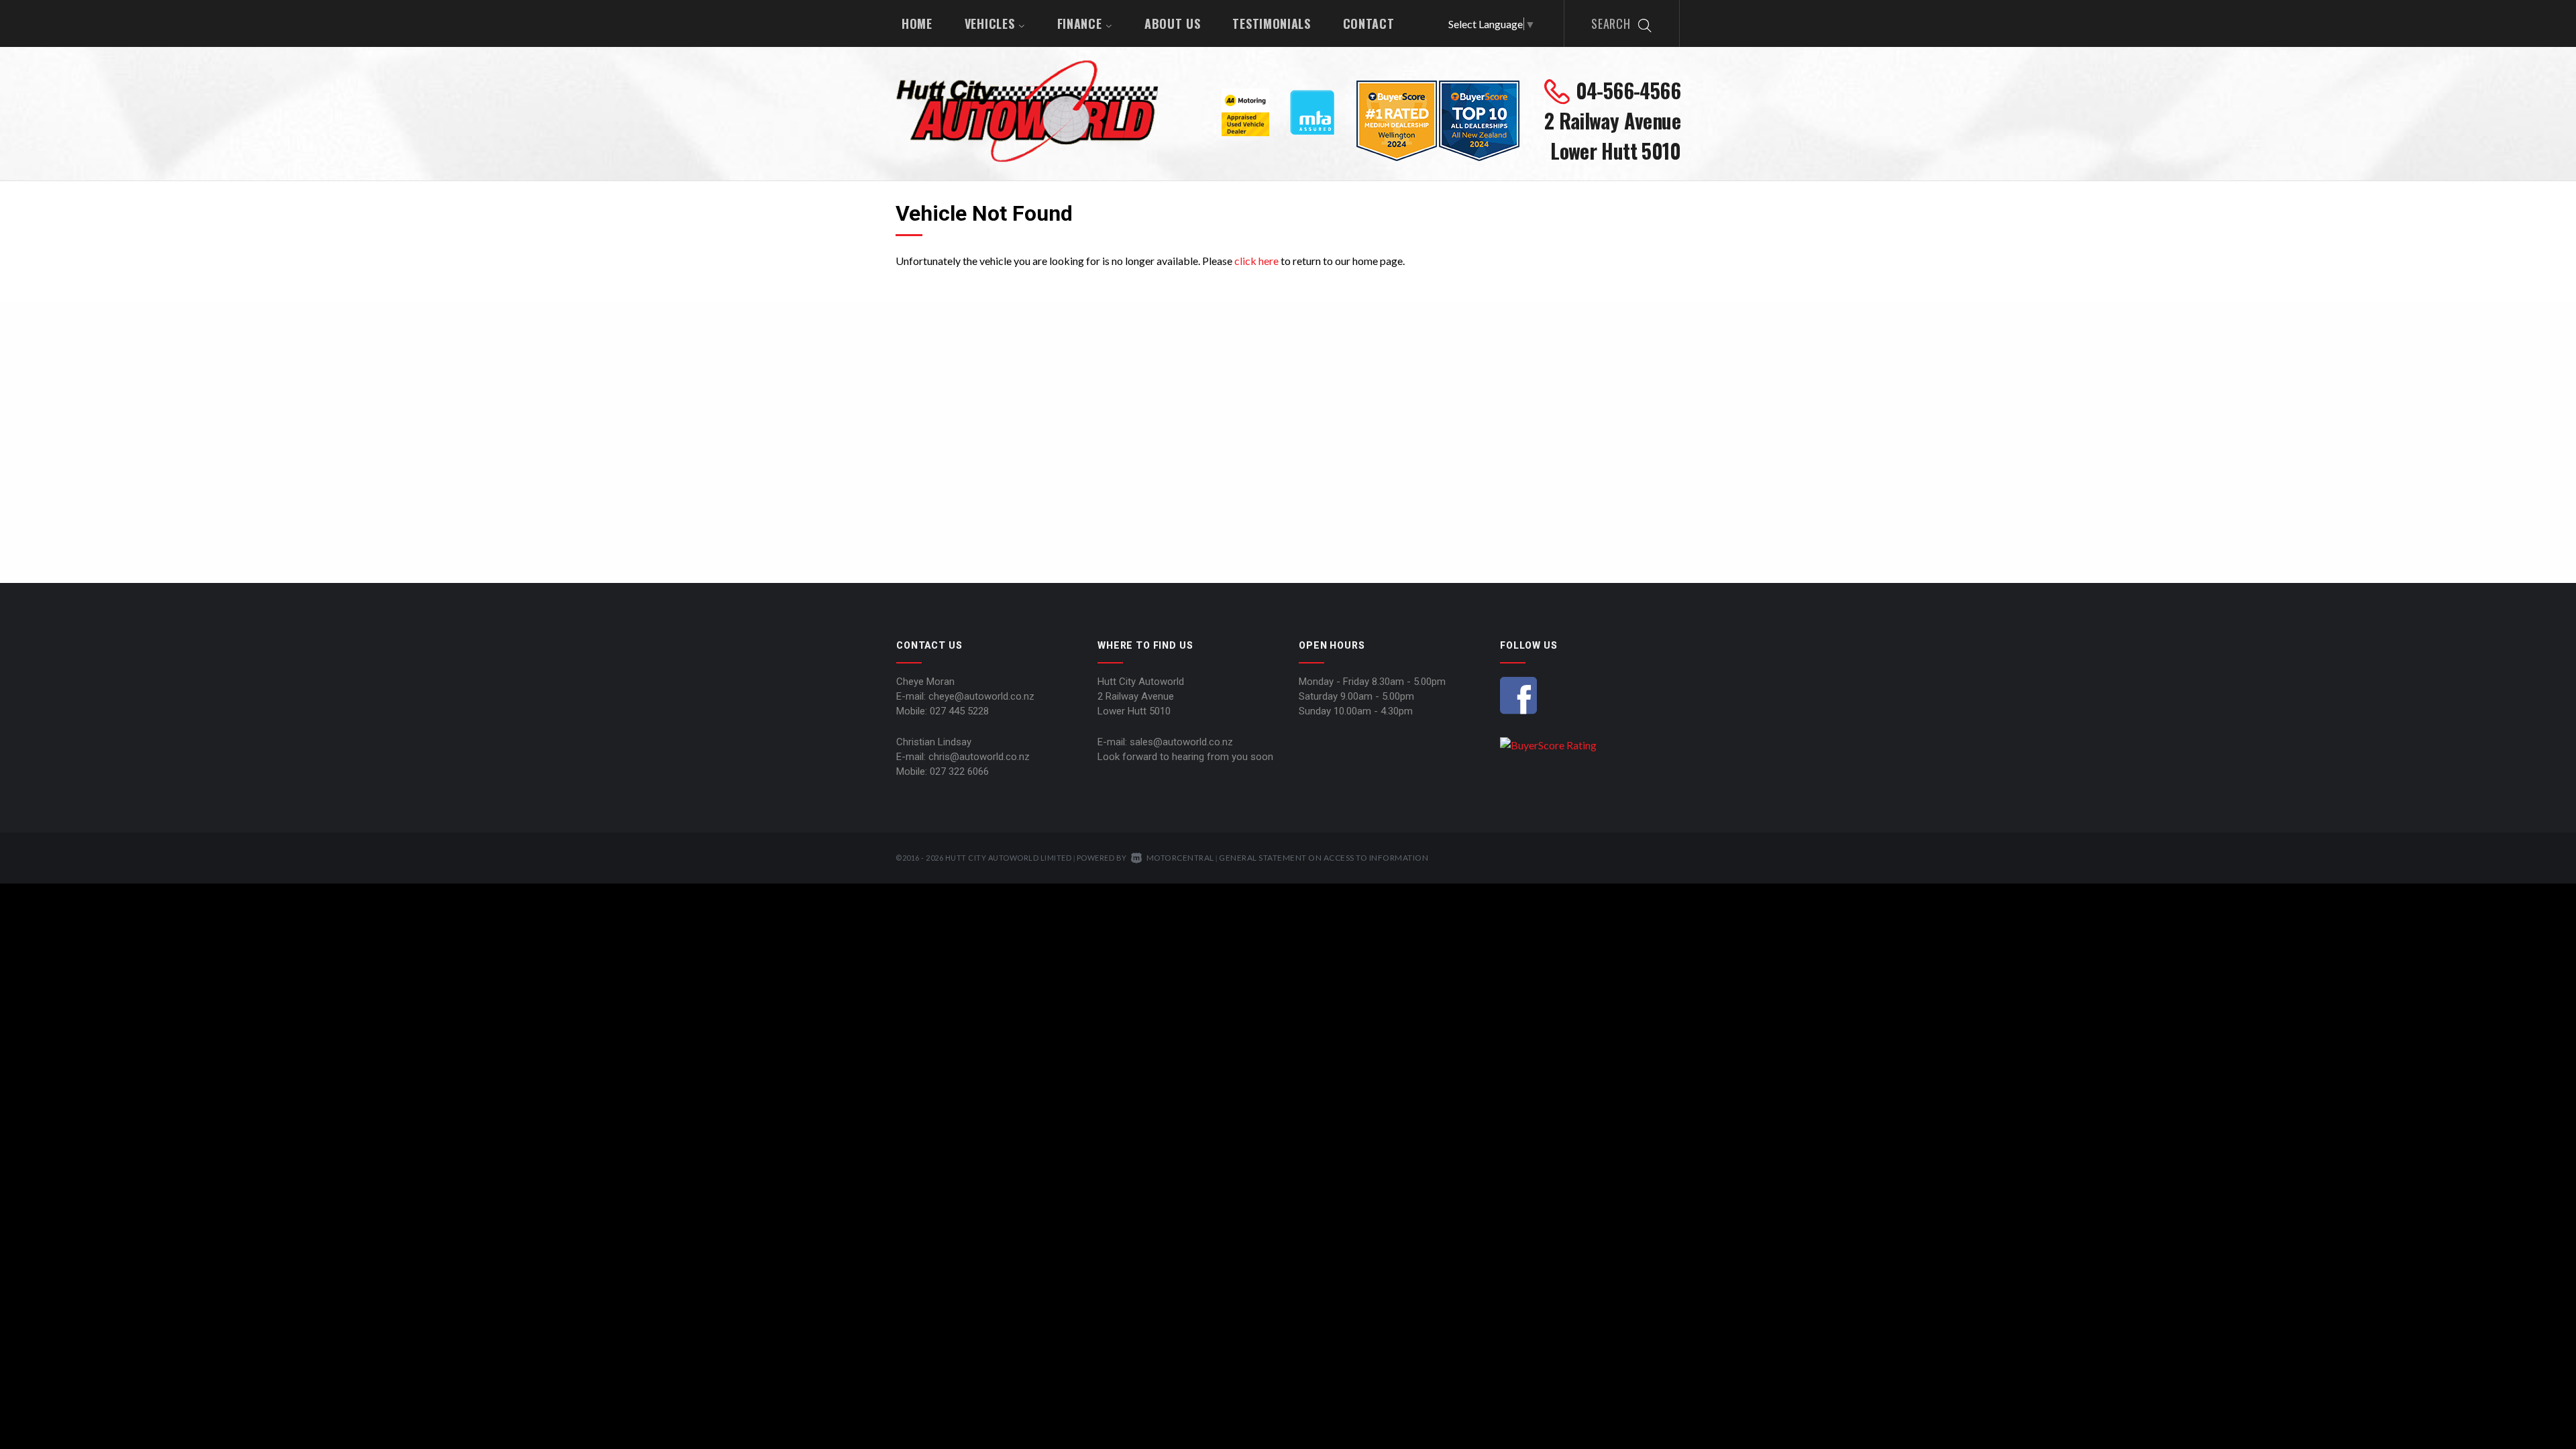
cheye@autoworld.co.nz (981, 696)
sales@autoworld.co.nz (1181, 742)
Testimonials (1271, 23)
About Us (1173, 23)
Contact (1369, 23)
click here (1256, 261)
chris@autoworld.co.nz (979, 757)
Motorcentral (1180, 858)
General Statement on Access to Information (1324, 858)
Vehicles (991, 23)
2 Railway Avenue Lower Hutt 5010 (1612, 136)
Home (917, 23)
